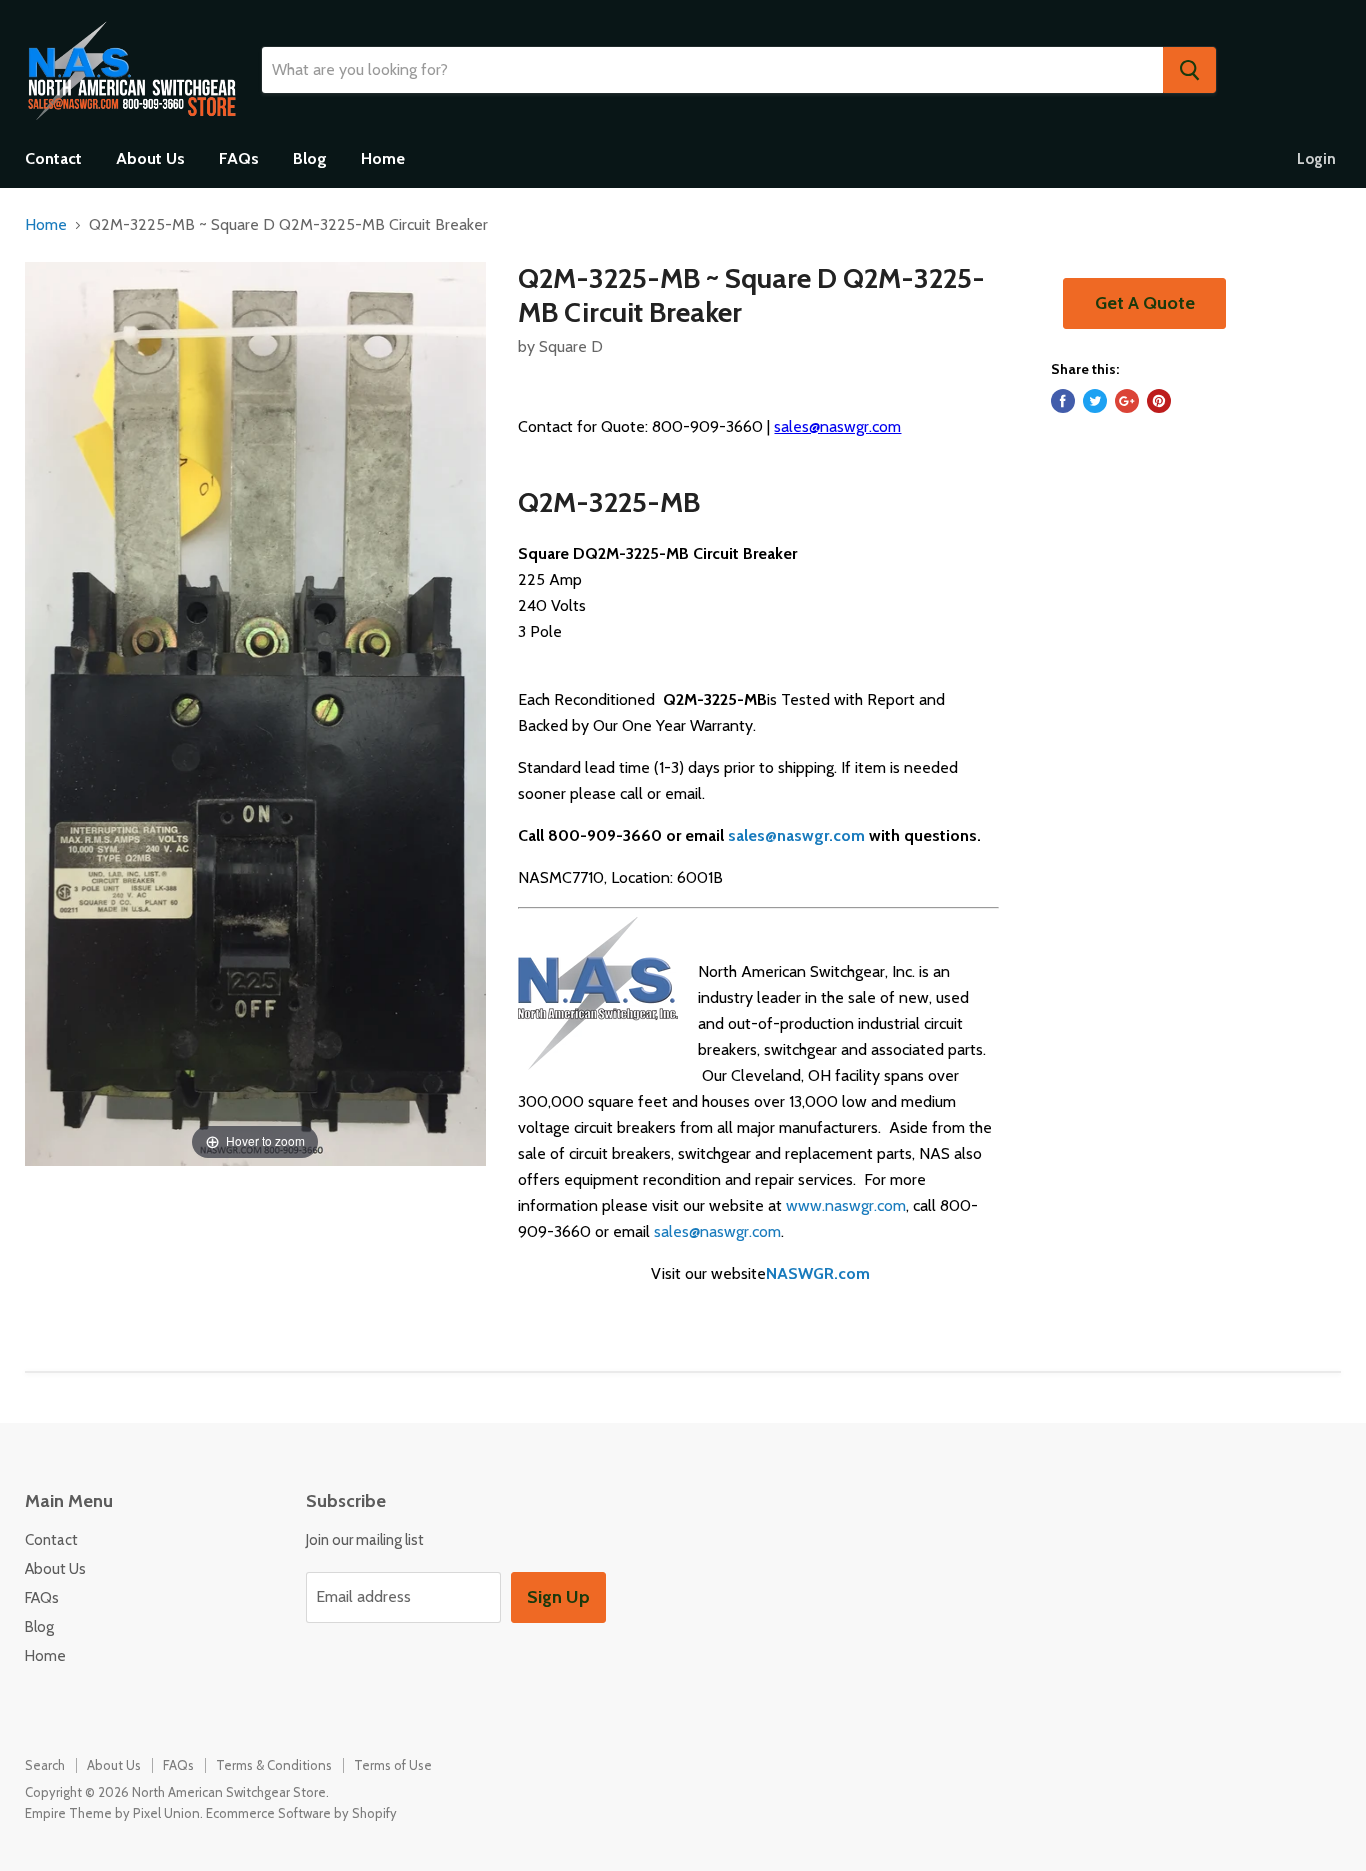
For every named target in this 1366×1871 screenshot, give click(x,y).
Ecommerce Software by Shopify (301, 1813)
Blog (310, 158)
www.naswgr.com (846, 1205)
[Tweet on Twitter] (1095, 401)
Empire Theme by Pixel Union (112, 1813)
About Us (150, 158)
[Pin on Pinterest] (1159, 401)
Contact (53, 158)
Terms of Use (393, 1765)
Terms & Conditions (274, 1765)
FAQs (239, 158)
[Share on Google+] (1127, 401)
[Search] (1189, 70)
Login (1316, 159)
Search (45, 1765)
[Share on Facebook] (1063, 401)
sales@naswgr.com (837, 426)
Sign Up (558, 1597)
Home (383, 158)
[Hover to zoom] (255, 712)
